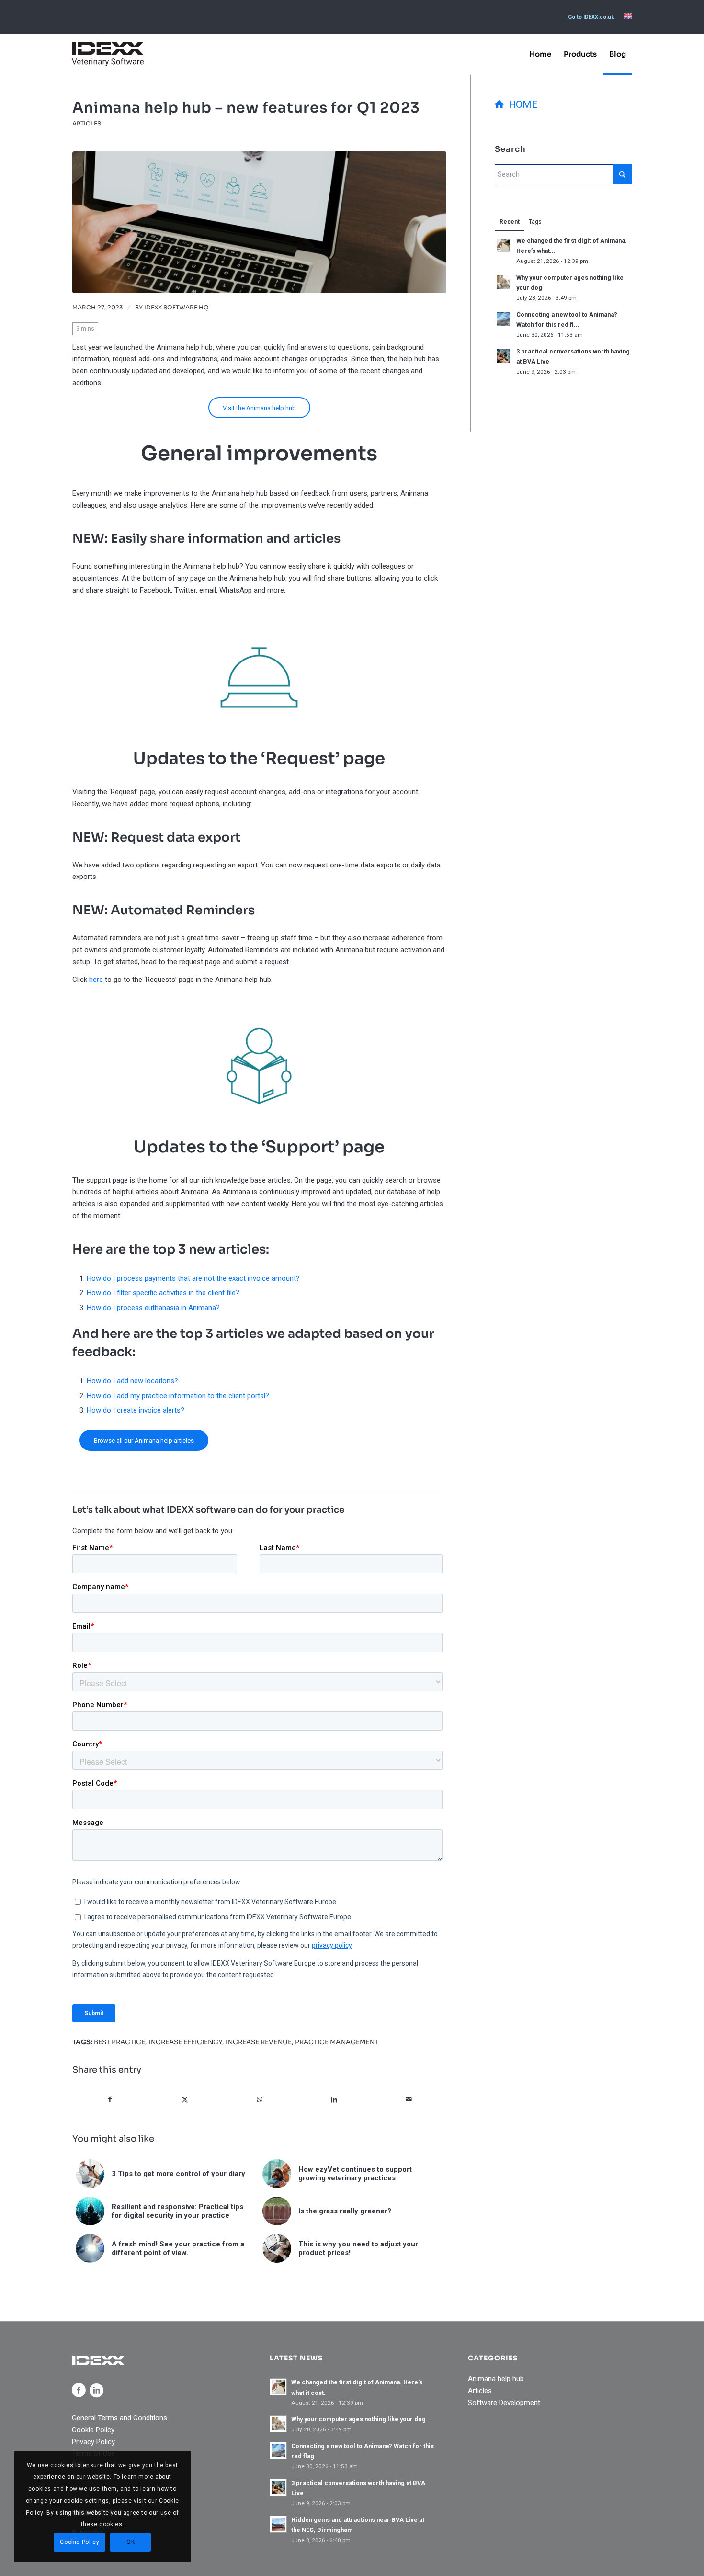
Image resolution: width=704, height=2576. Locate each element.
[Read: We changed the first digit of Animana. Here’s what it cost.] (503, 245)
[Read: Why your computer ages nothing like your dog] (503, 282)
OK (131, 2542)
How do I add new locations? (132, 1381)
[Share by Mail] (409, 2100)
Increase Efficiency (185, 2042)
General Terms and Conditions (119, 2418)
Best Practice (119, 2042)
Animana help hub (496, 2379)
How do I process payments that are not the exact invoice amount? (193, 1278)
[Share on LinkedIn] (334, 2100)
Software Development (504, 2403)
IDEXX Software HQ (176, 308)
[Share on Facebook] (110, 2100)
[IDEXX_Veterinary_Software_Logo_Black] (108, 54)
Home (521, 104)
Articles (87, 123)
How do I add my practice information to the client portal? (178, 1396)
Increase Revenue (259, 2042)
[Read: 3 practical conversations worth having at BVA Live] (503, 356)
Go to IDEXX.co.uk (591, 17)
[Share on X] (185, 2100)
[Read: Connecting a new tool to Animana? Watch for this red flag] (503, 319)
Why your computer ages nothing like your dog (358, 2419)
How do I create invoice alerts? (136, 1410)
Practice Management (337, 2042)
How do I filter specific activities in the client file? (163, 1293)
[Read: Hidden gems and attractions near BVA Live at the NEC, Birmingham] (278, 2524)
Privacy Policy (93, 2442)
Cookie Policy (93, 2430)
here (96, 980)
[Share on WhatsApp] (259, 2100)
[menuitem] (591, 17)
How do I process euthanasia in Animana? (153, 1308)
